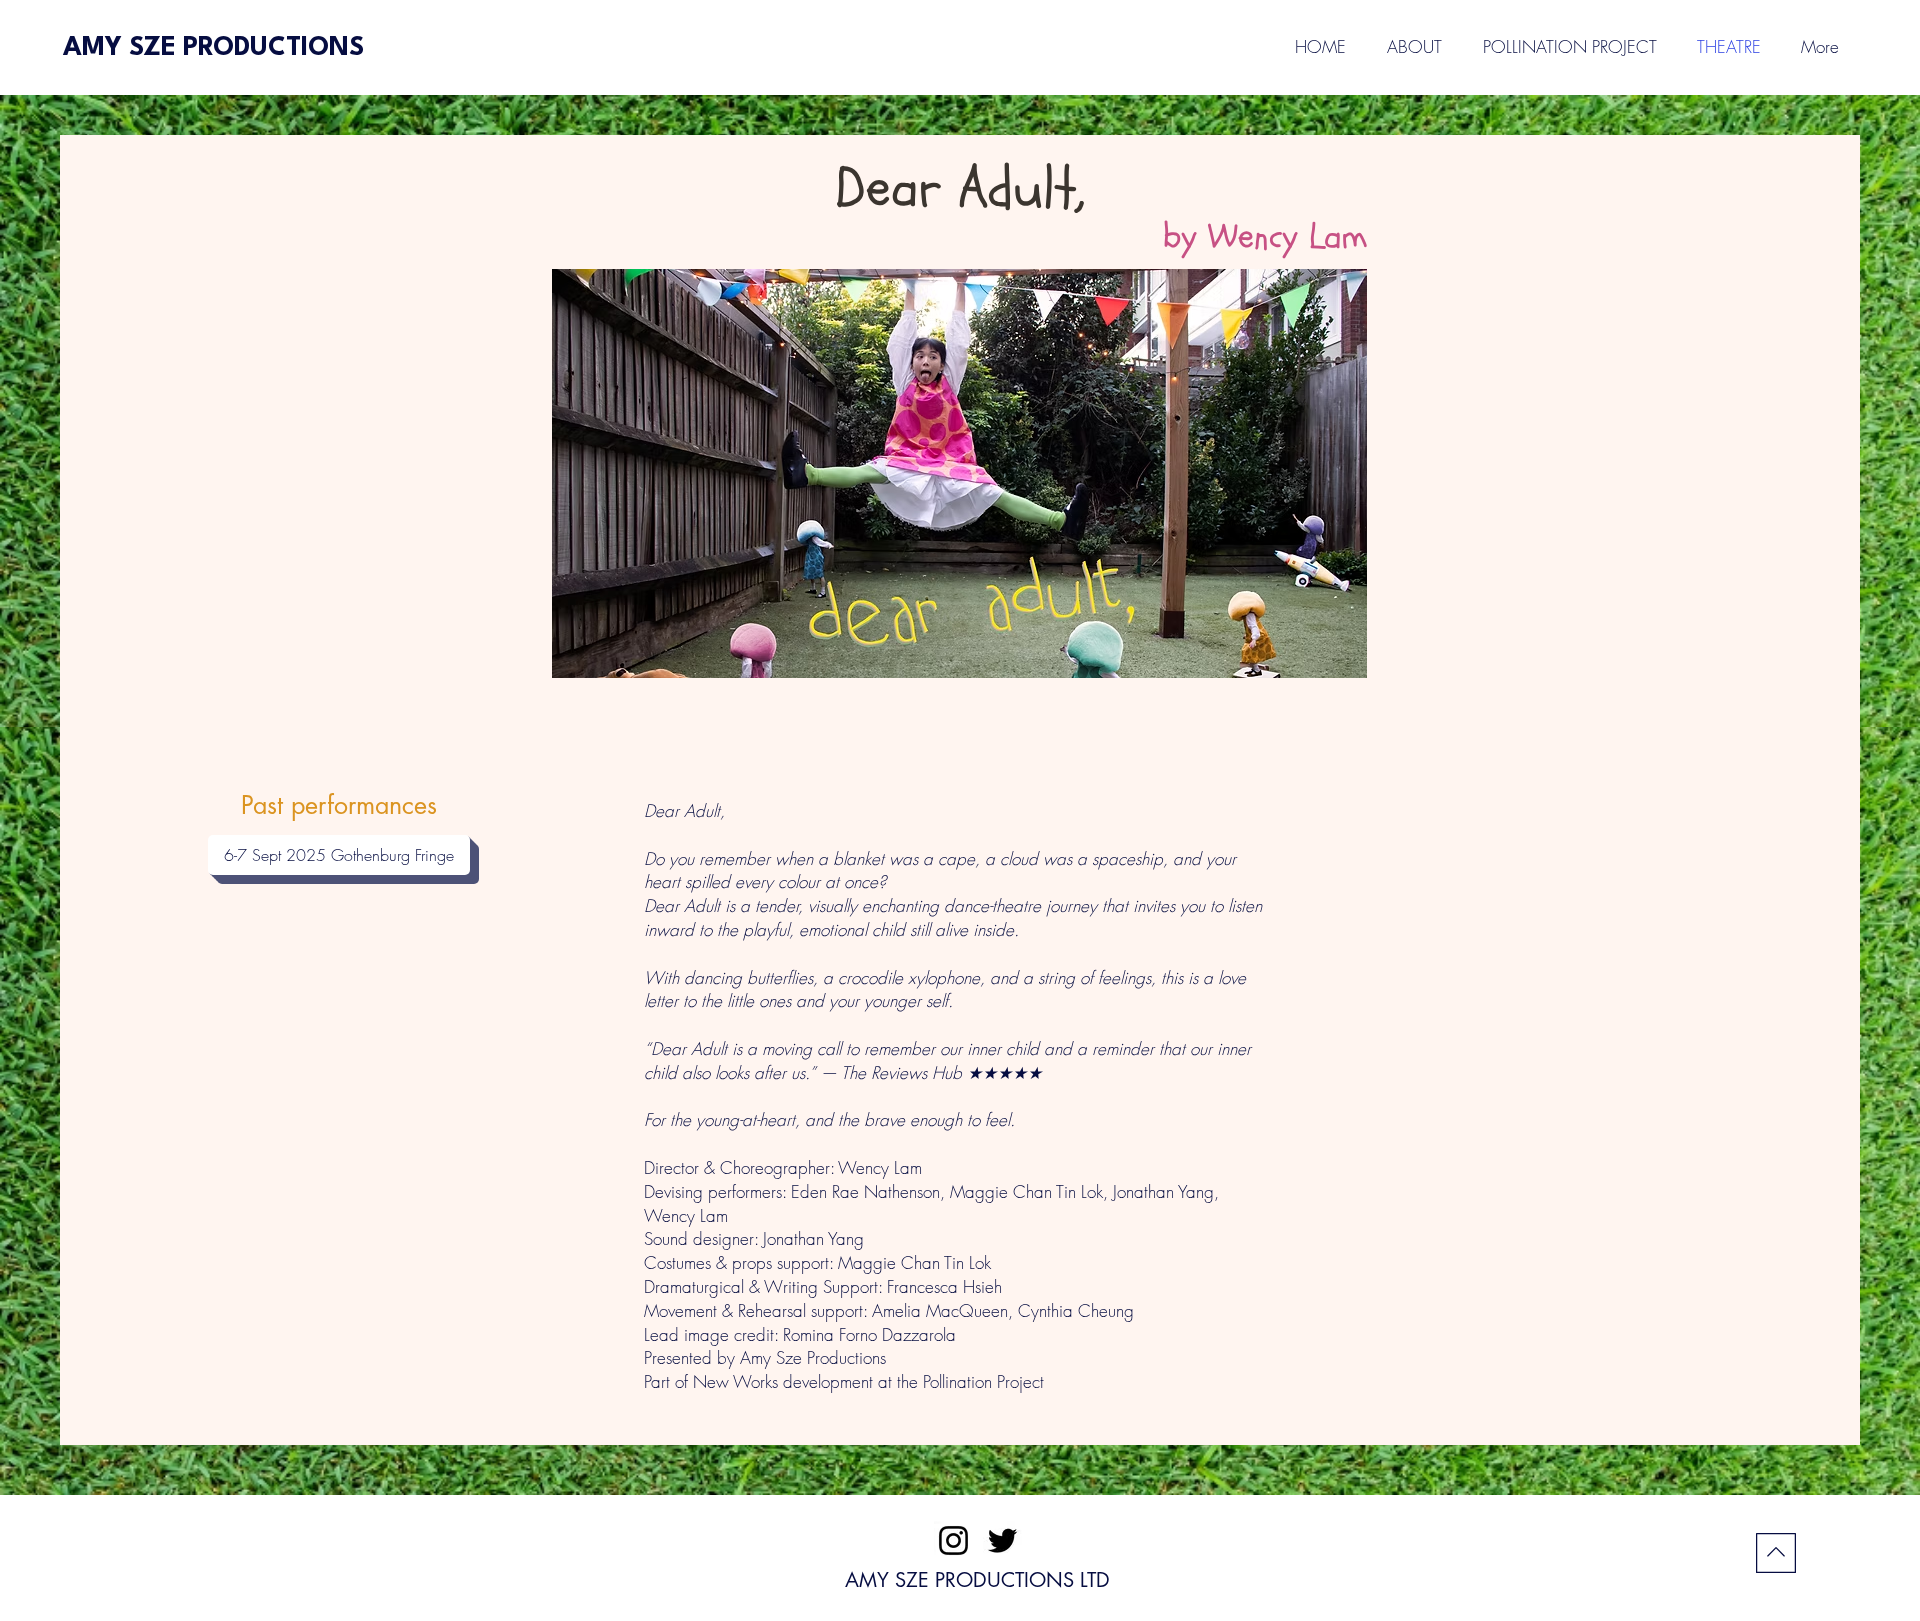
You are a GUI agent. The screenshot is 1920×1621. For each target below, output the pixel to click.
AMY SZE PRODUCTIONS (213, 48)
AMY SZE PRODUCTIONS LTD (977, 1580)
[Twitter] (1002, 1540)
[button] (1729, 47)
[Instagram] (953, 1540)
